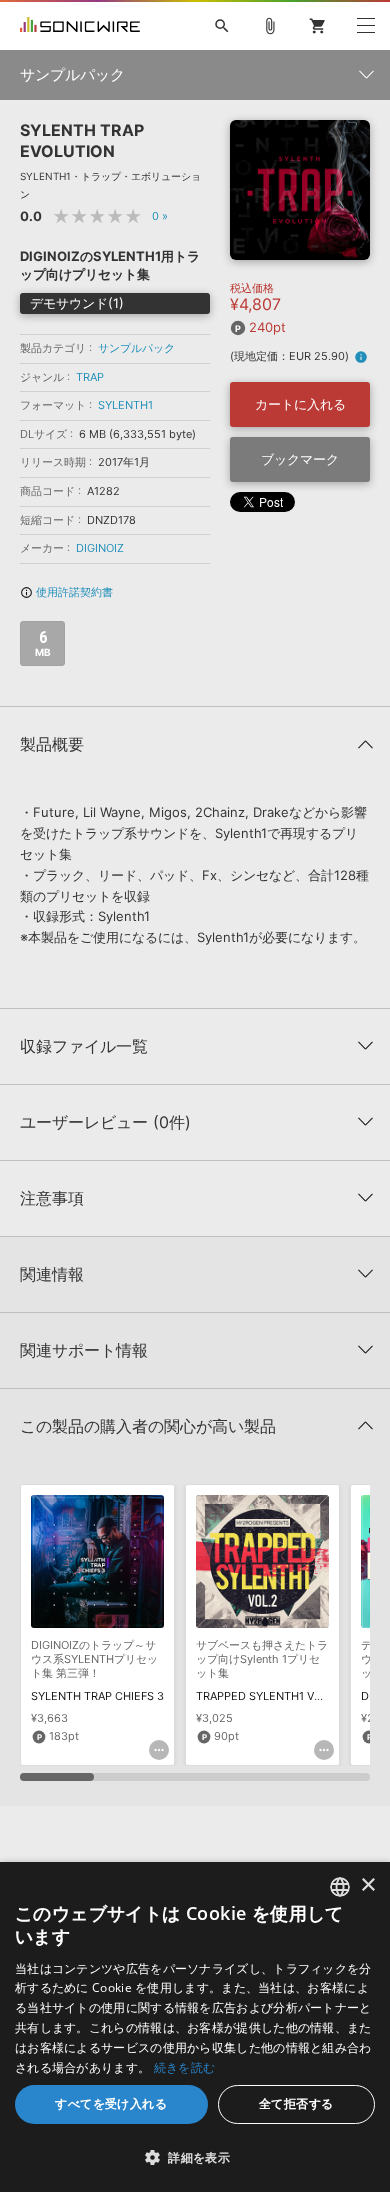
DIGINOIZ (100, 548)
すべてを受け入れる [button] (111, 2103)
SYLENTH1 (125, 405)
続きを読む (185, 2067)
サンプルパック (136, 348)
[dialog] (195, 2027)
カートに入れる (300, 404)
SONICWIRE (80, 26)
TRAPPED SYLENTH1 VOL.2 (267, 1696)
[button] (195, 2157)
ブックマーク (300, 459)
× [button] (367, 1885)
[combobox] (340, 1887)
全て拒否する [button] (296, 2103)
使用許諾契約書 (66, 592)
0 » (160, 216)
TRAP (90, 377)
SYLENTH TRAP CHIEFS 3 (97, 1696)
